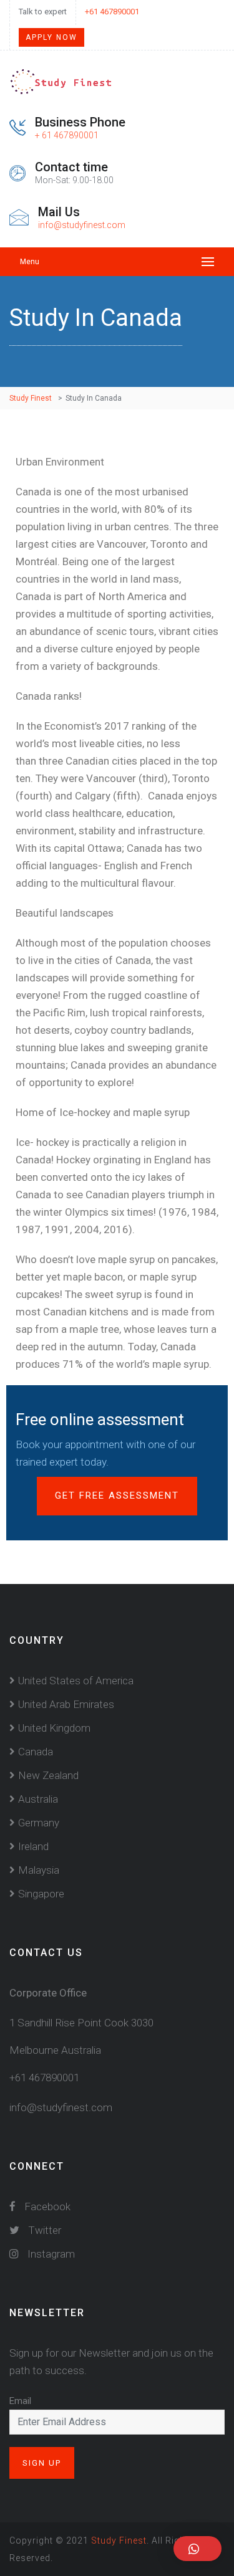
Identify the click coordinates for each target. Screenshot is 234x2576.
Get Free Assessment (117, 1496)
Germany (39, 1823)
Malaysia (39, 1870)
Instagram (50, 2254)
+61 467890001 (112, 12)
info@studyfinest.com (82, 225)
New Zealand (48, 1775)
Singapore (41, 1894)
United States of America (76, 1681)
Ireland (33, 1846)
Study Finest (119, 2540)
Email (20, 2401)
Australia (38, 1799)
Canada (36, 1752)
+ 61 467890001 (67, 135)
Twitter (43, 2230)
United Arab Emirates (66, 1704)
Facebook (46, 2206)
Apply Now (51, 37)
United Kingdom (54, 1728)
